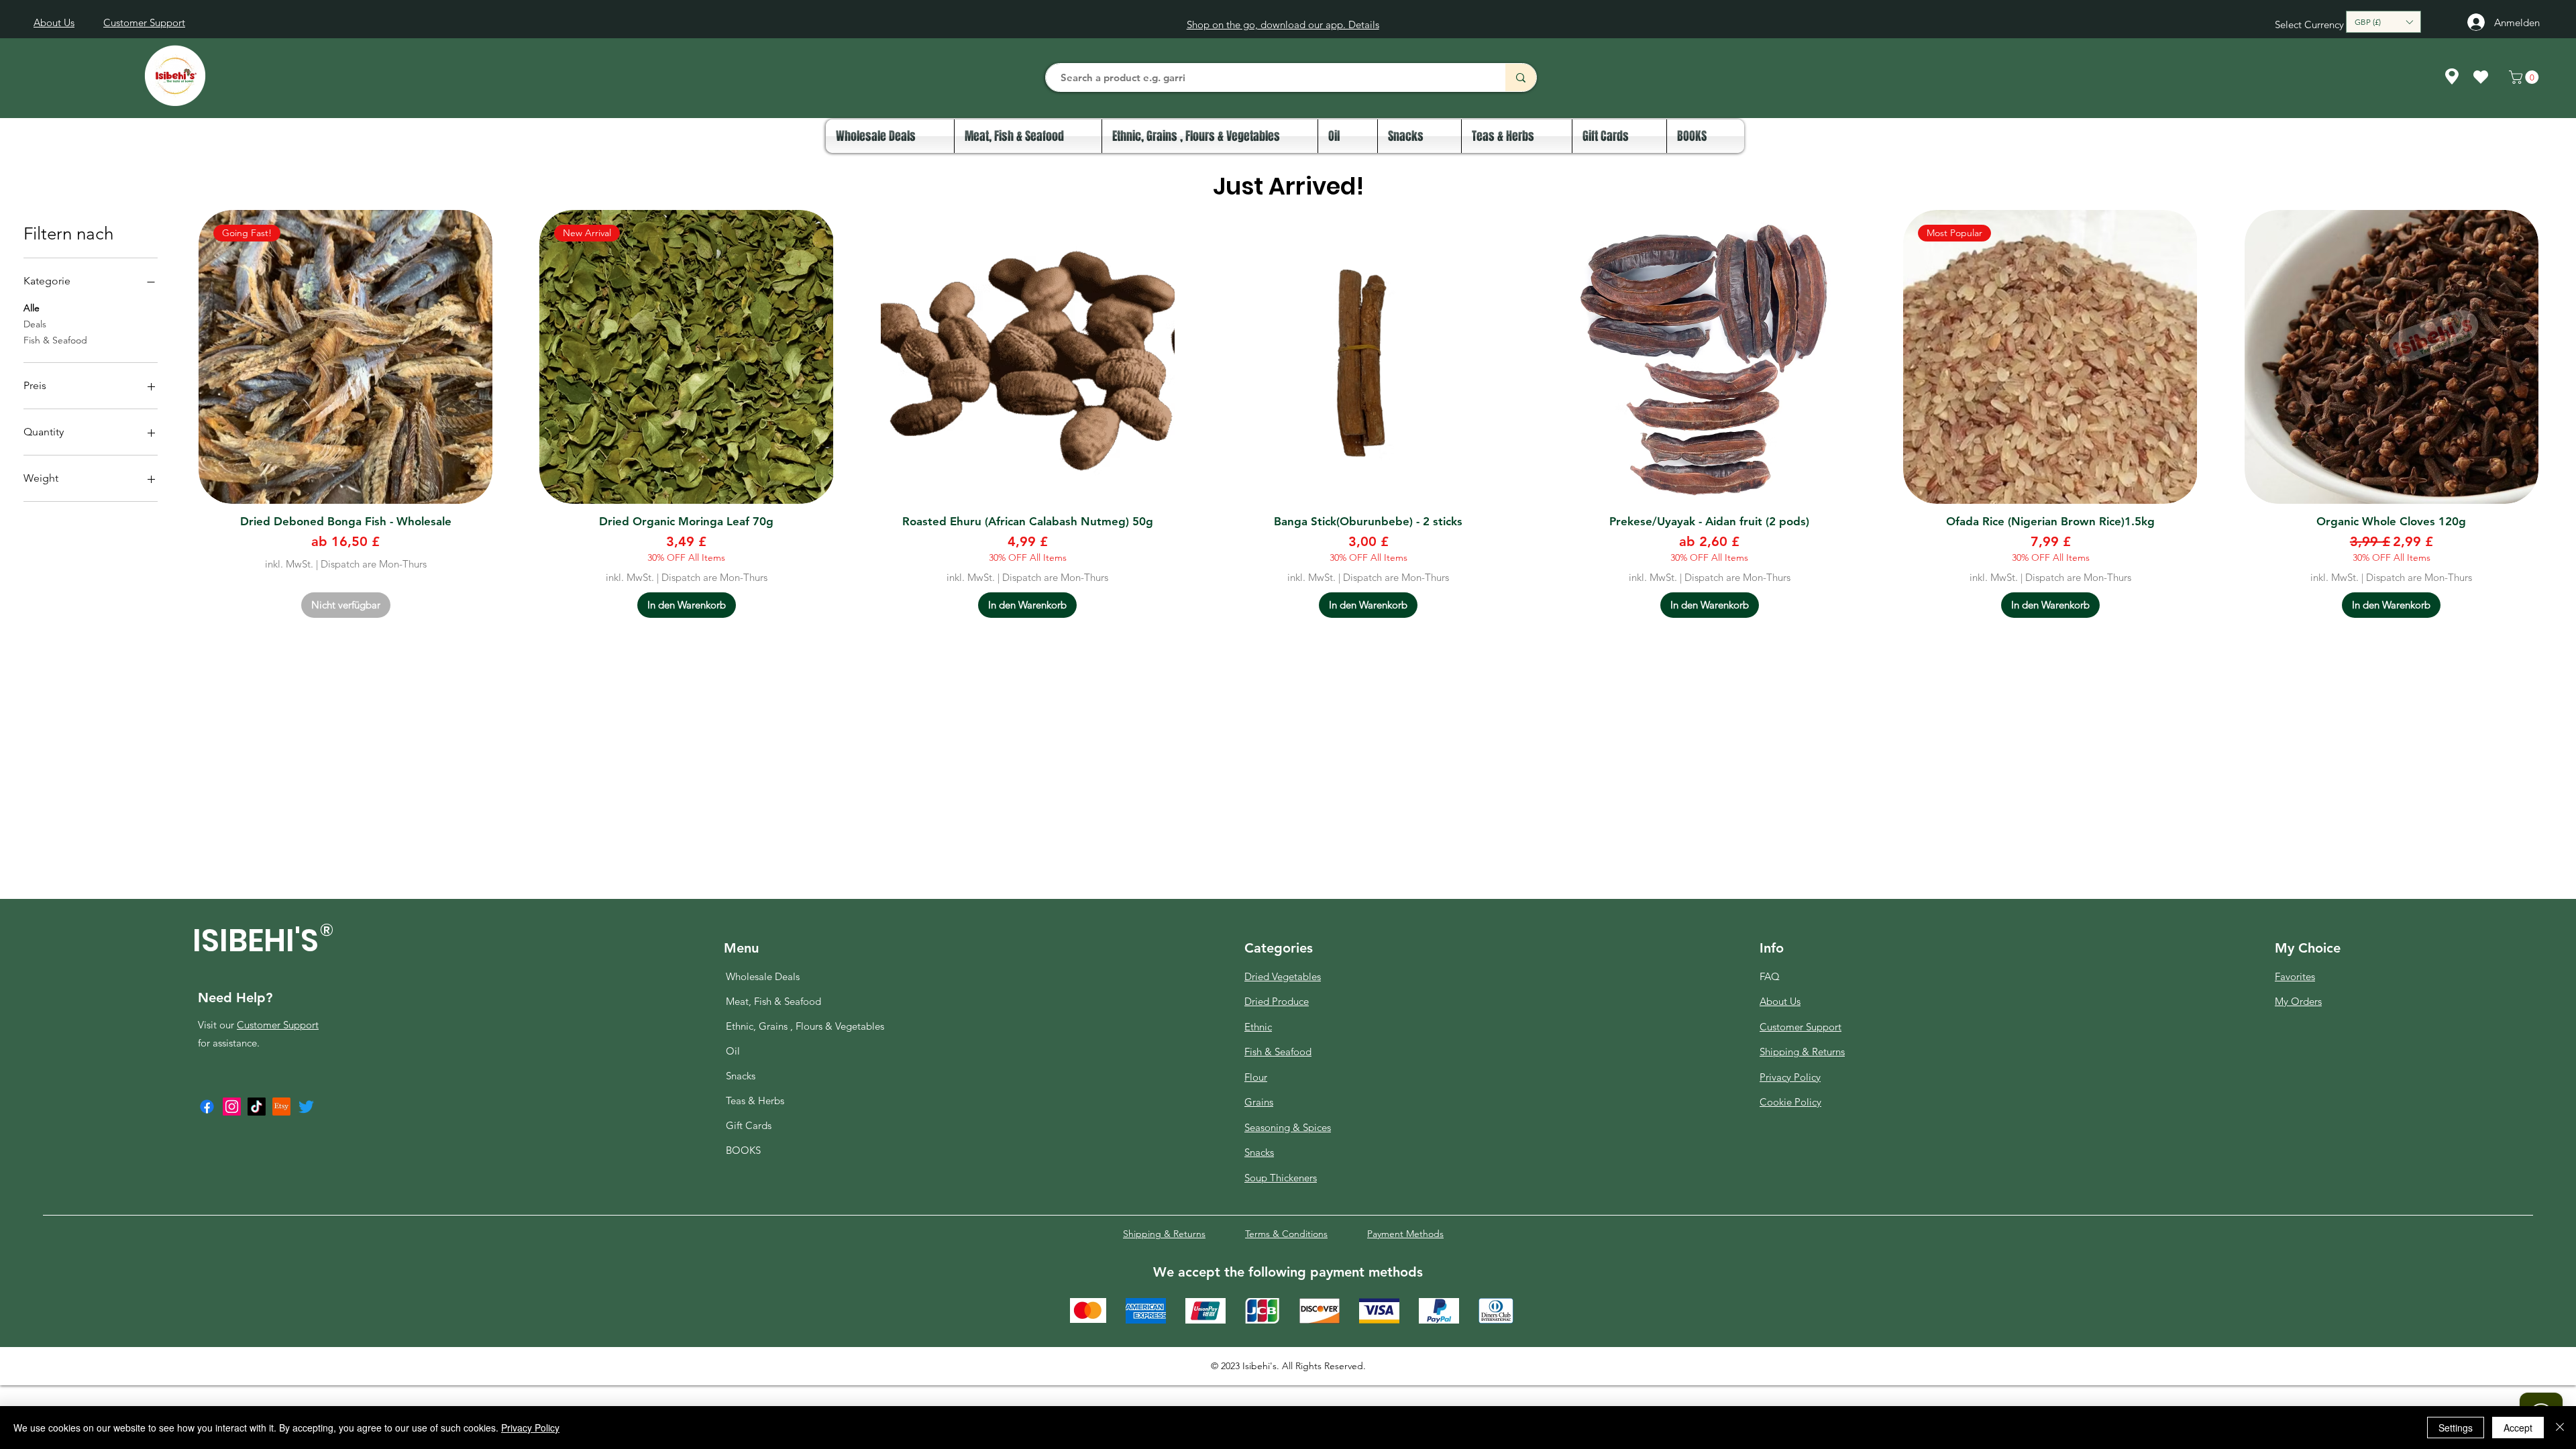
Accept (2518, 1428)
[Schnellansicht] (1028, 357)
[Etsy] (281, 1107)
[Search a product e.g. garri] (1520, 77)
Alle (32, 308)
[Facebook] (207, 1107)
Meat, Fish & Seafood (773, 1001)
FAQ (1770, 976)
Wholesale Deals (763, 976)
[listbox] (2383, 22)
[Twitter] (306, 1107)
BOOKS (743, 1150)
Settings (2456, 1428)
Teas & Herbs (755, 1101)
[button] (2383, 22)
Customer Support (278, 1025)
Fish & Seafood (55, 340)
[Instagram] (232, 1107)
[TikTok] (257, 1107)
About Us (1780, 1001)
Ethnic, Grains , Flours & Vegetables (776, 1026)
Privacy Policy (530, 1428)
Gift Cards (749, 1125)
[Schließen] (2560, 1428)
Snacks (741, 1076)
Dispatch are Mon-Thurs (374, 564)
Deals (35, 324)
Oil (733, 1051)
